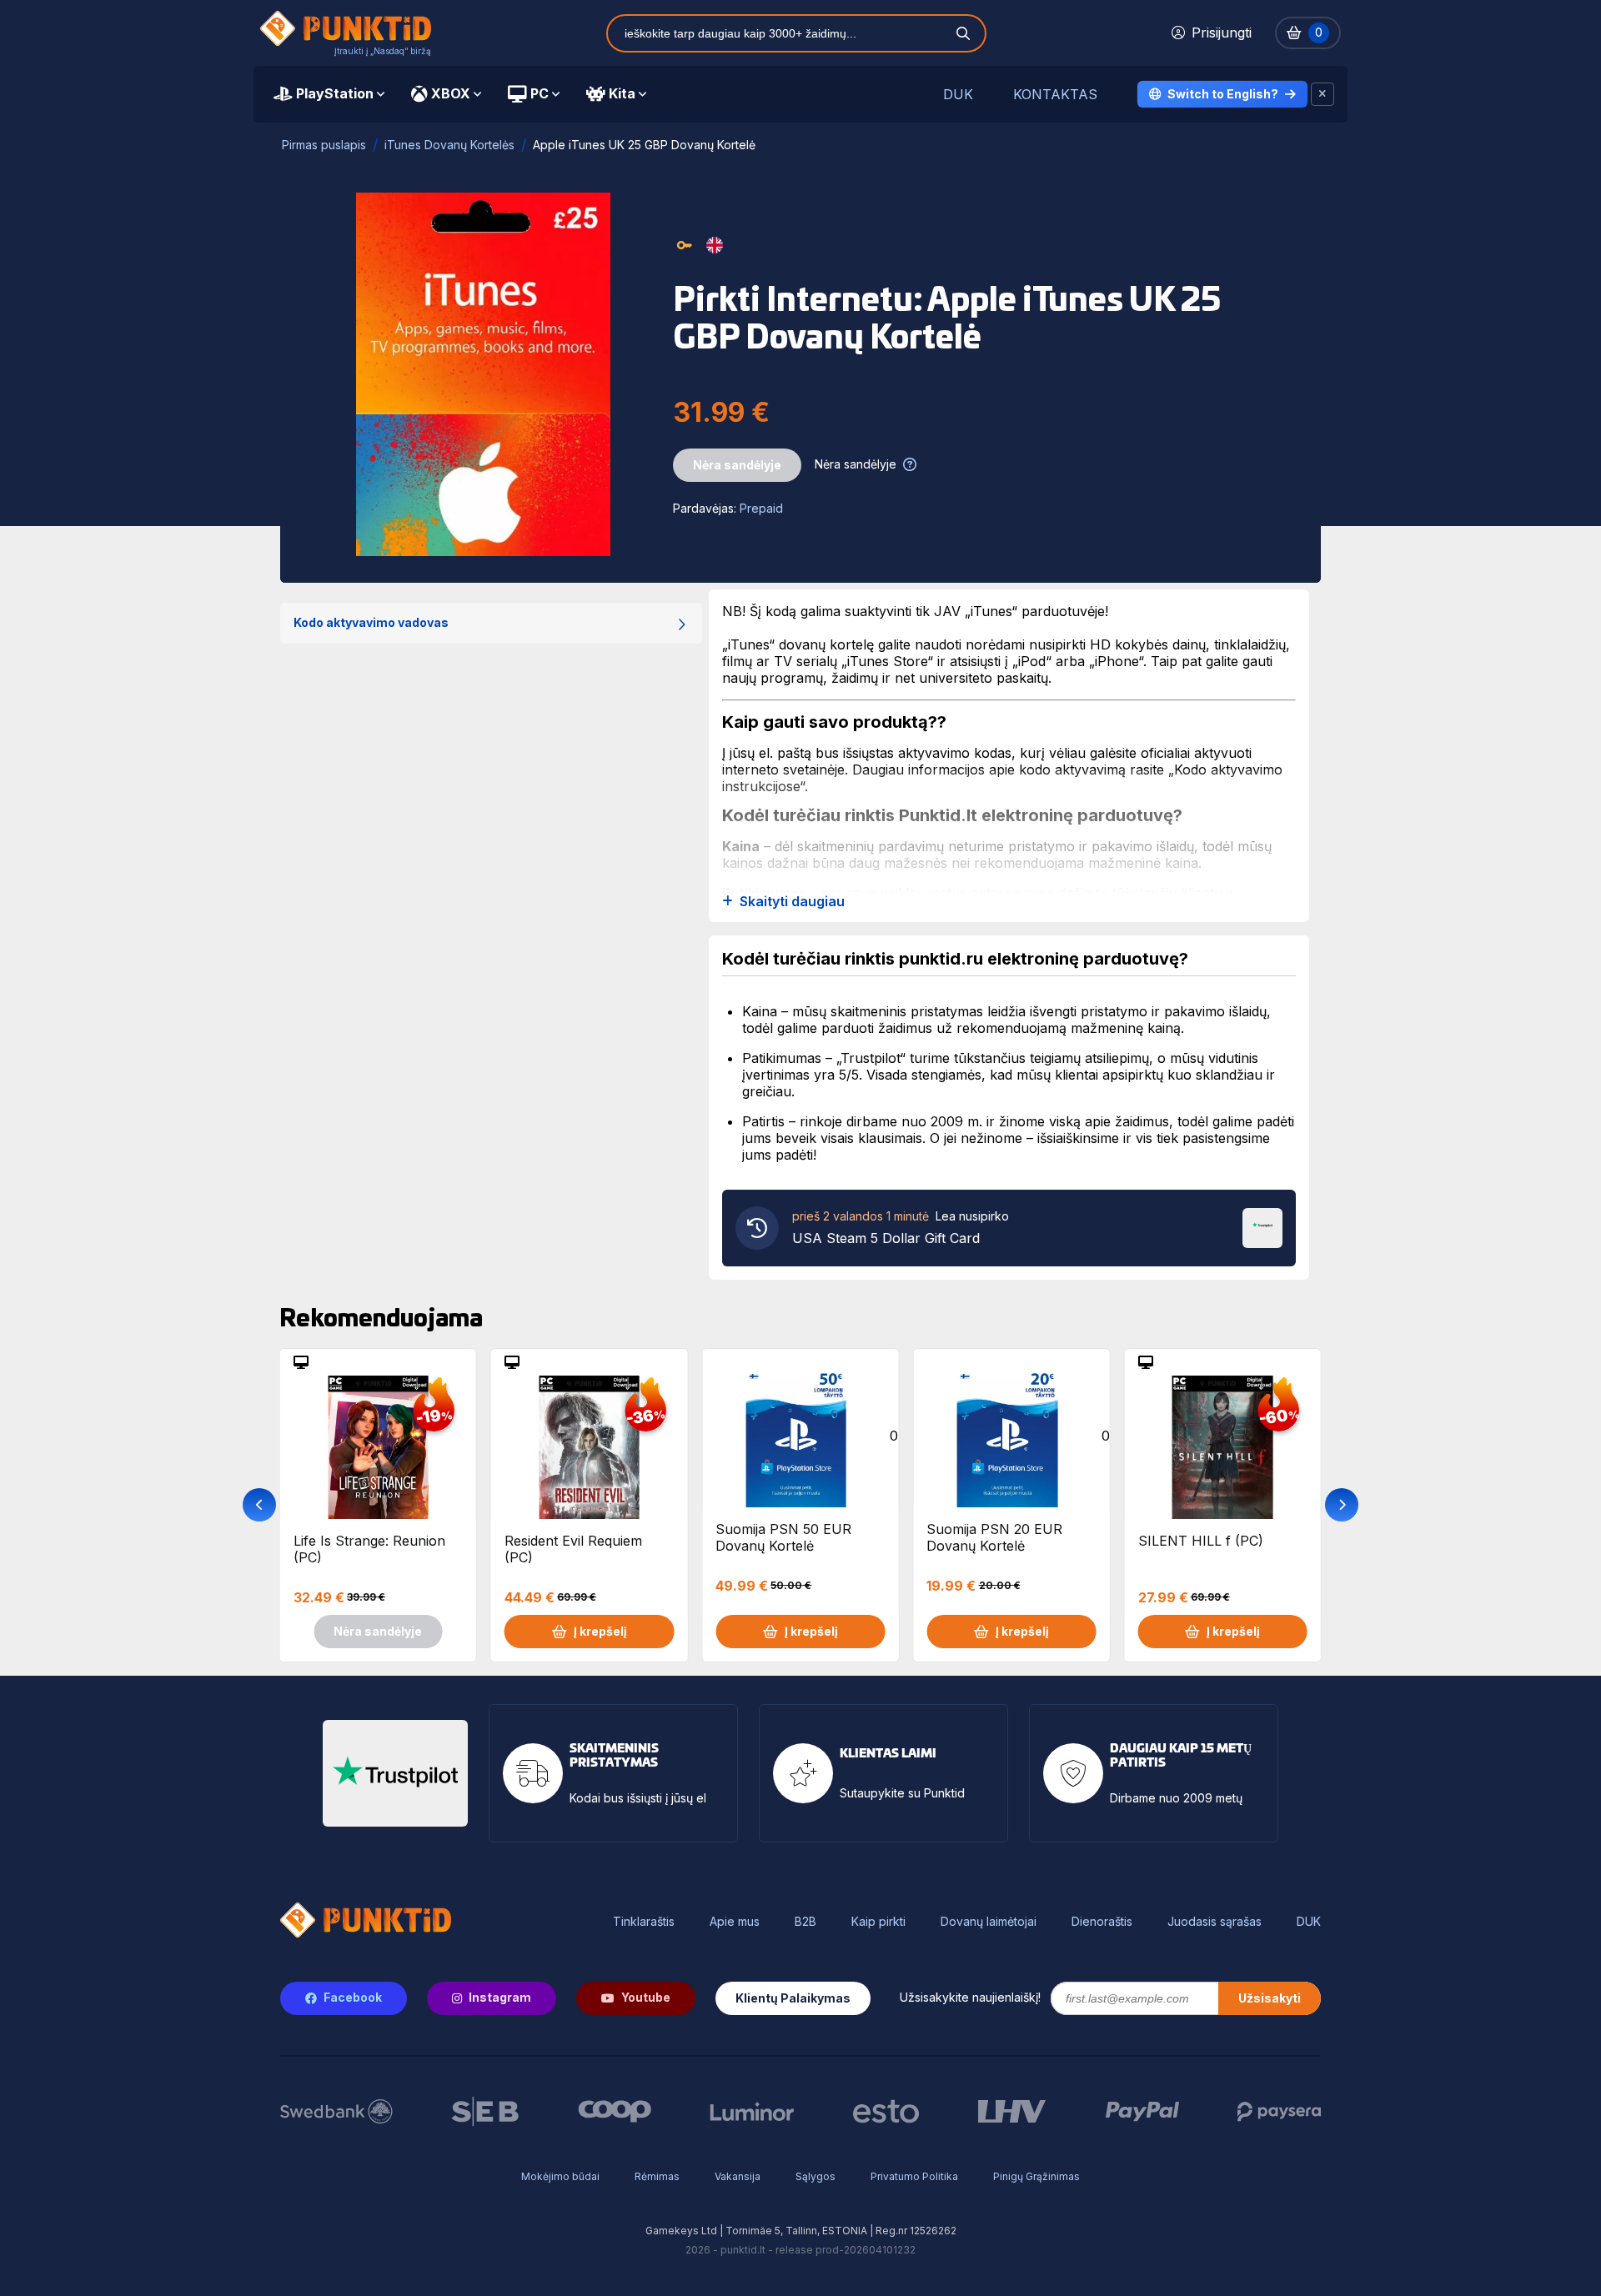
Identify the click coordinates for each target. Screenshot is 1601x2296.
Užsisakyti (1270, 1998)
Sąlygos (816, 2176)
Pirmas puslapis (324, 145)
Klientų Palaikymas (793, 1998)
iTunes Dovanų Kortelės (449, 145)
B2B (806, 1922)
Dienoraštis (1102, 1922)
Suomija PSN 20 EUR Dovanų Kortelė (994, 1537)
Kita (622, 93)
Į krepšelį (600, 1631)
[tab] (329, 94)
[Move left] (259, 1505)
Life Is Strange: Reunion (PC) (369, 1549)
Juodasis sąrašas (1215, 1922)
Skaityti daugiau (792, 902)
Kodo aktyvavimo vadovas (371, 622)
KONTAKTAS (1055, 95)
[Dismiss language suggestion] (1322, 94)
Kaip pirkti (878, 1922)
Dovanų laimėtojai (989, 1922)
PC (540, 93)
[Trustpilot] (1262, 1226)
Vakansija (738, 2176)
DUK (958, 95)
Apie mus (735, 1922)
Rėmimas (657, 2176)
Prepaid (761, 508)
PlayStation (335, 93)
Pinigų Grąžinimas (1036, 2176)
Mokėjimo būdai (560, 2176)
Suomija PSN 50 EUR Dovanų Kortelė (783, 1537)
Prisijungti (1222, 33)
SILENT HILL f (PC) (1201, 1541)
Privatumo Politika (914, 2176)
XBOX (451, 93)
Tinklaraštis (644, 1922)
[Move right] (1342, 1505)
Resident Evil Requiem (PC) (573, 1549)
